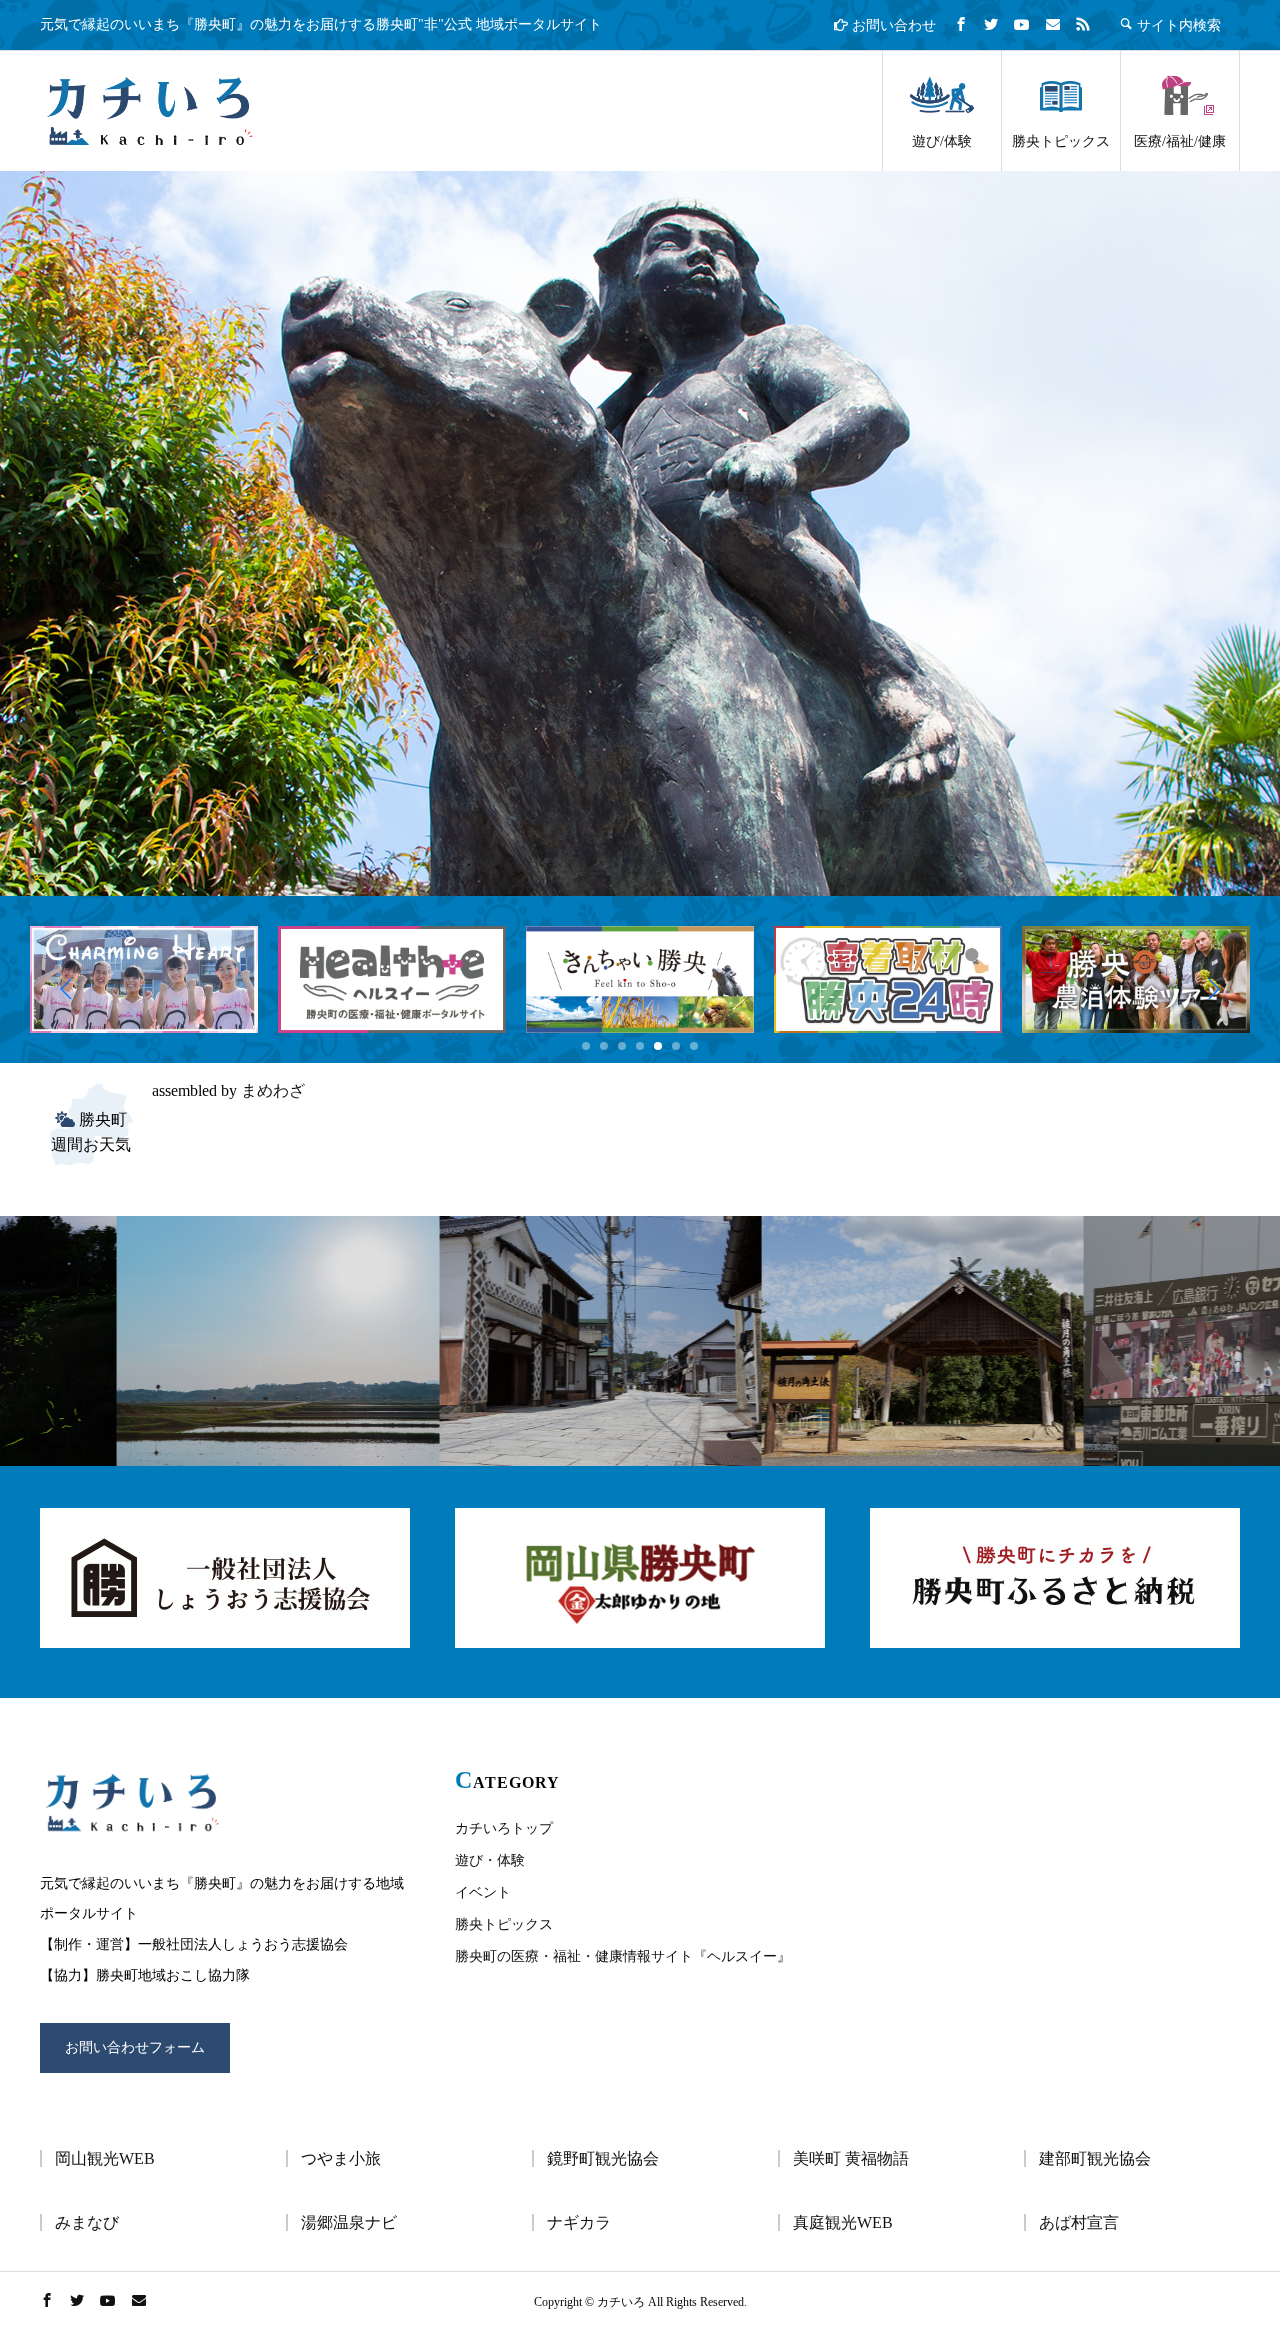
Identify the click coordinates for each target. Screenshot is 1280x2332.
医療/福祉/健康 (1180, 141)
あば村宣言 (1079, 2222)
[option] (640, 533)
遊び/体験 (942, 141)
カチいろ (150, 111)
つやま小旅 (341, 2158)
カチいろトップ (504, 1828)
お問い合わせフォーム (135, 2047)
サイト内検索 (1177, 25)
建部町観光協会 (1095, 2158)
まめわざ (273, 1090)
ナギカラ (579, 2222)
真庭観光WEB (843, 2222)
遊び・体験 (490, 1860)
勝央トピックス (1061, 141)
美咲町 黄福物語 (851, 2158)
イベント (483, 1892)
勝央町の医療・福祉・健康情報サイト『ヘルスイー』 (623, 1956)
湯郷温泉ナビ (349, 2222)
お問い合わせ (892, 25)
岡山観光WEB (105, 2158)
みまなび (87, 2222)
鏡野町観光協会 (603, 2158)
